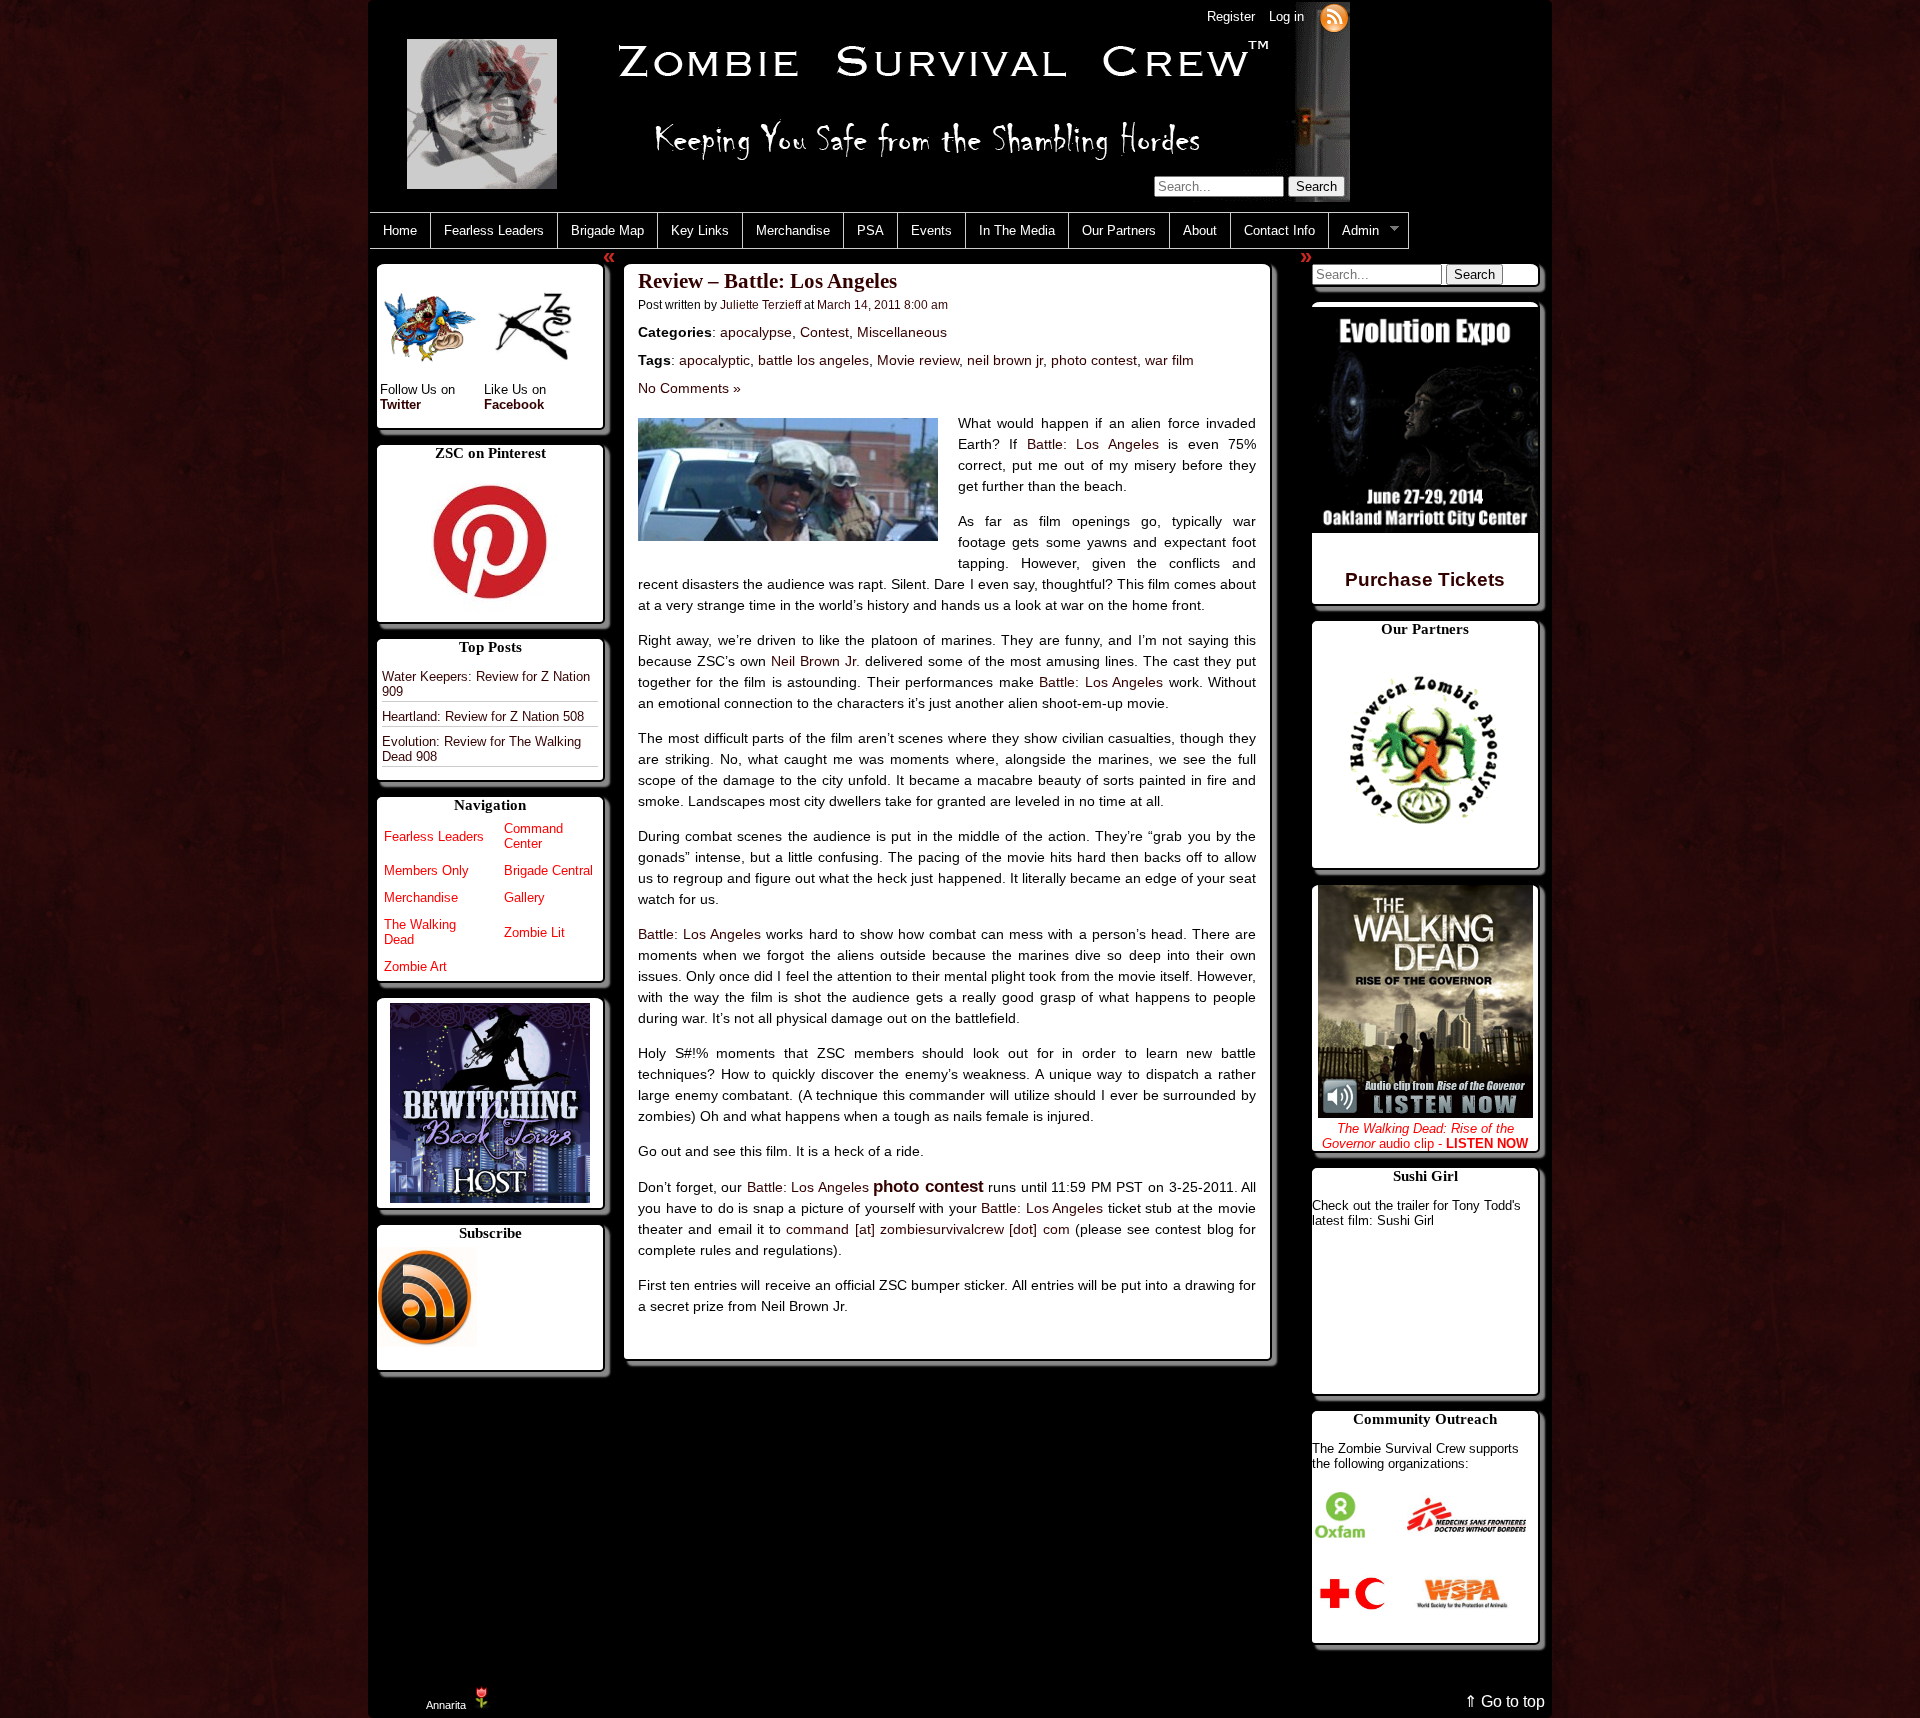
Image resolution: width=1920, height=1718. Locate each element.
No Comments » (689, 388)
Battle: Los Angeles (1093, 444)
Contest (824, 332)
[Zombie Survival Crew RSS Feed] (1334, 16)
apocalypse (756, 332)
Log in (1286, 16)
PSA (870, 230)
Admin (1354, 231)
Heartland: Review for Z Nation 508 (483, 716)
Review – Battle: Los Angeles (767, 281)
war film (1169, 360)
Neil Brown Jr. (815, 661)
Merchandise (793, 230)
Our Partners (1119, 230)
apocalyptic (714, 360)
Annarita (446, 1705)
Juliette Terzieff (760, 304)
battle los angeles (813, 360)
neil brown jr (1005, 360)
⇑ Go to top (1504, 1701)
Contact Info (1279, 230)
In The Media (1017, 230)
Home (400, 230)
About (1200, 230)
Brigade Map (607, 230)
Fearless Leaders (494, 230)
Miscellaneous (902, 332)
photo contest (1094, 360)
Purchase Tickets (1425, 579)
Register (1231, 16)
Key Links (700, 230)
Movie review (918, 360)
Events (931, 230)
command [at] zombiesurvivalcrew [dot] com (927, 1229)
